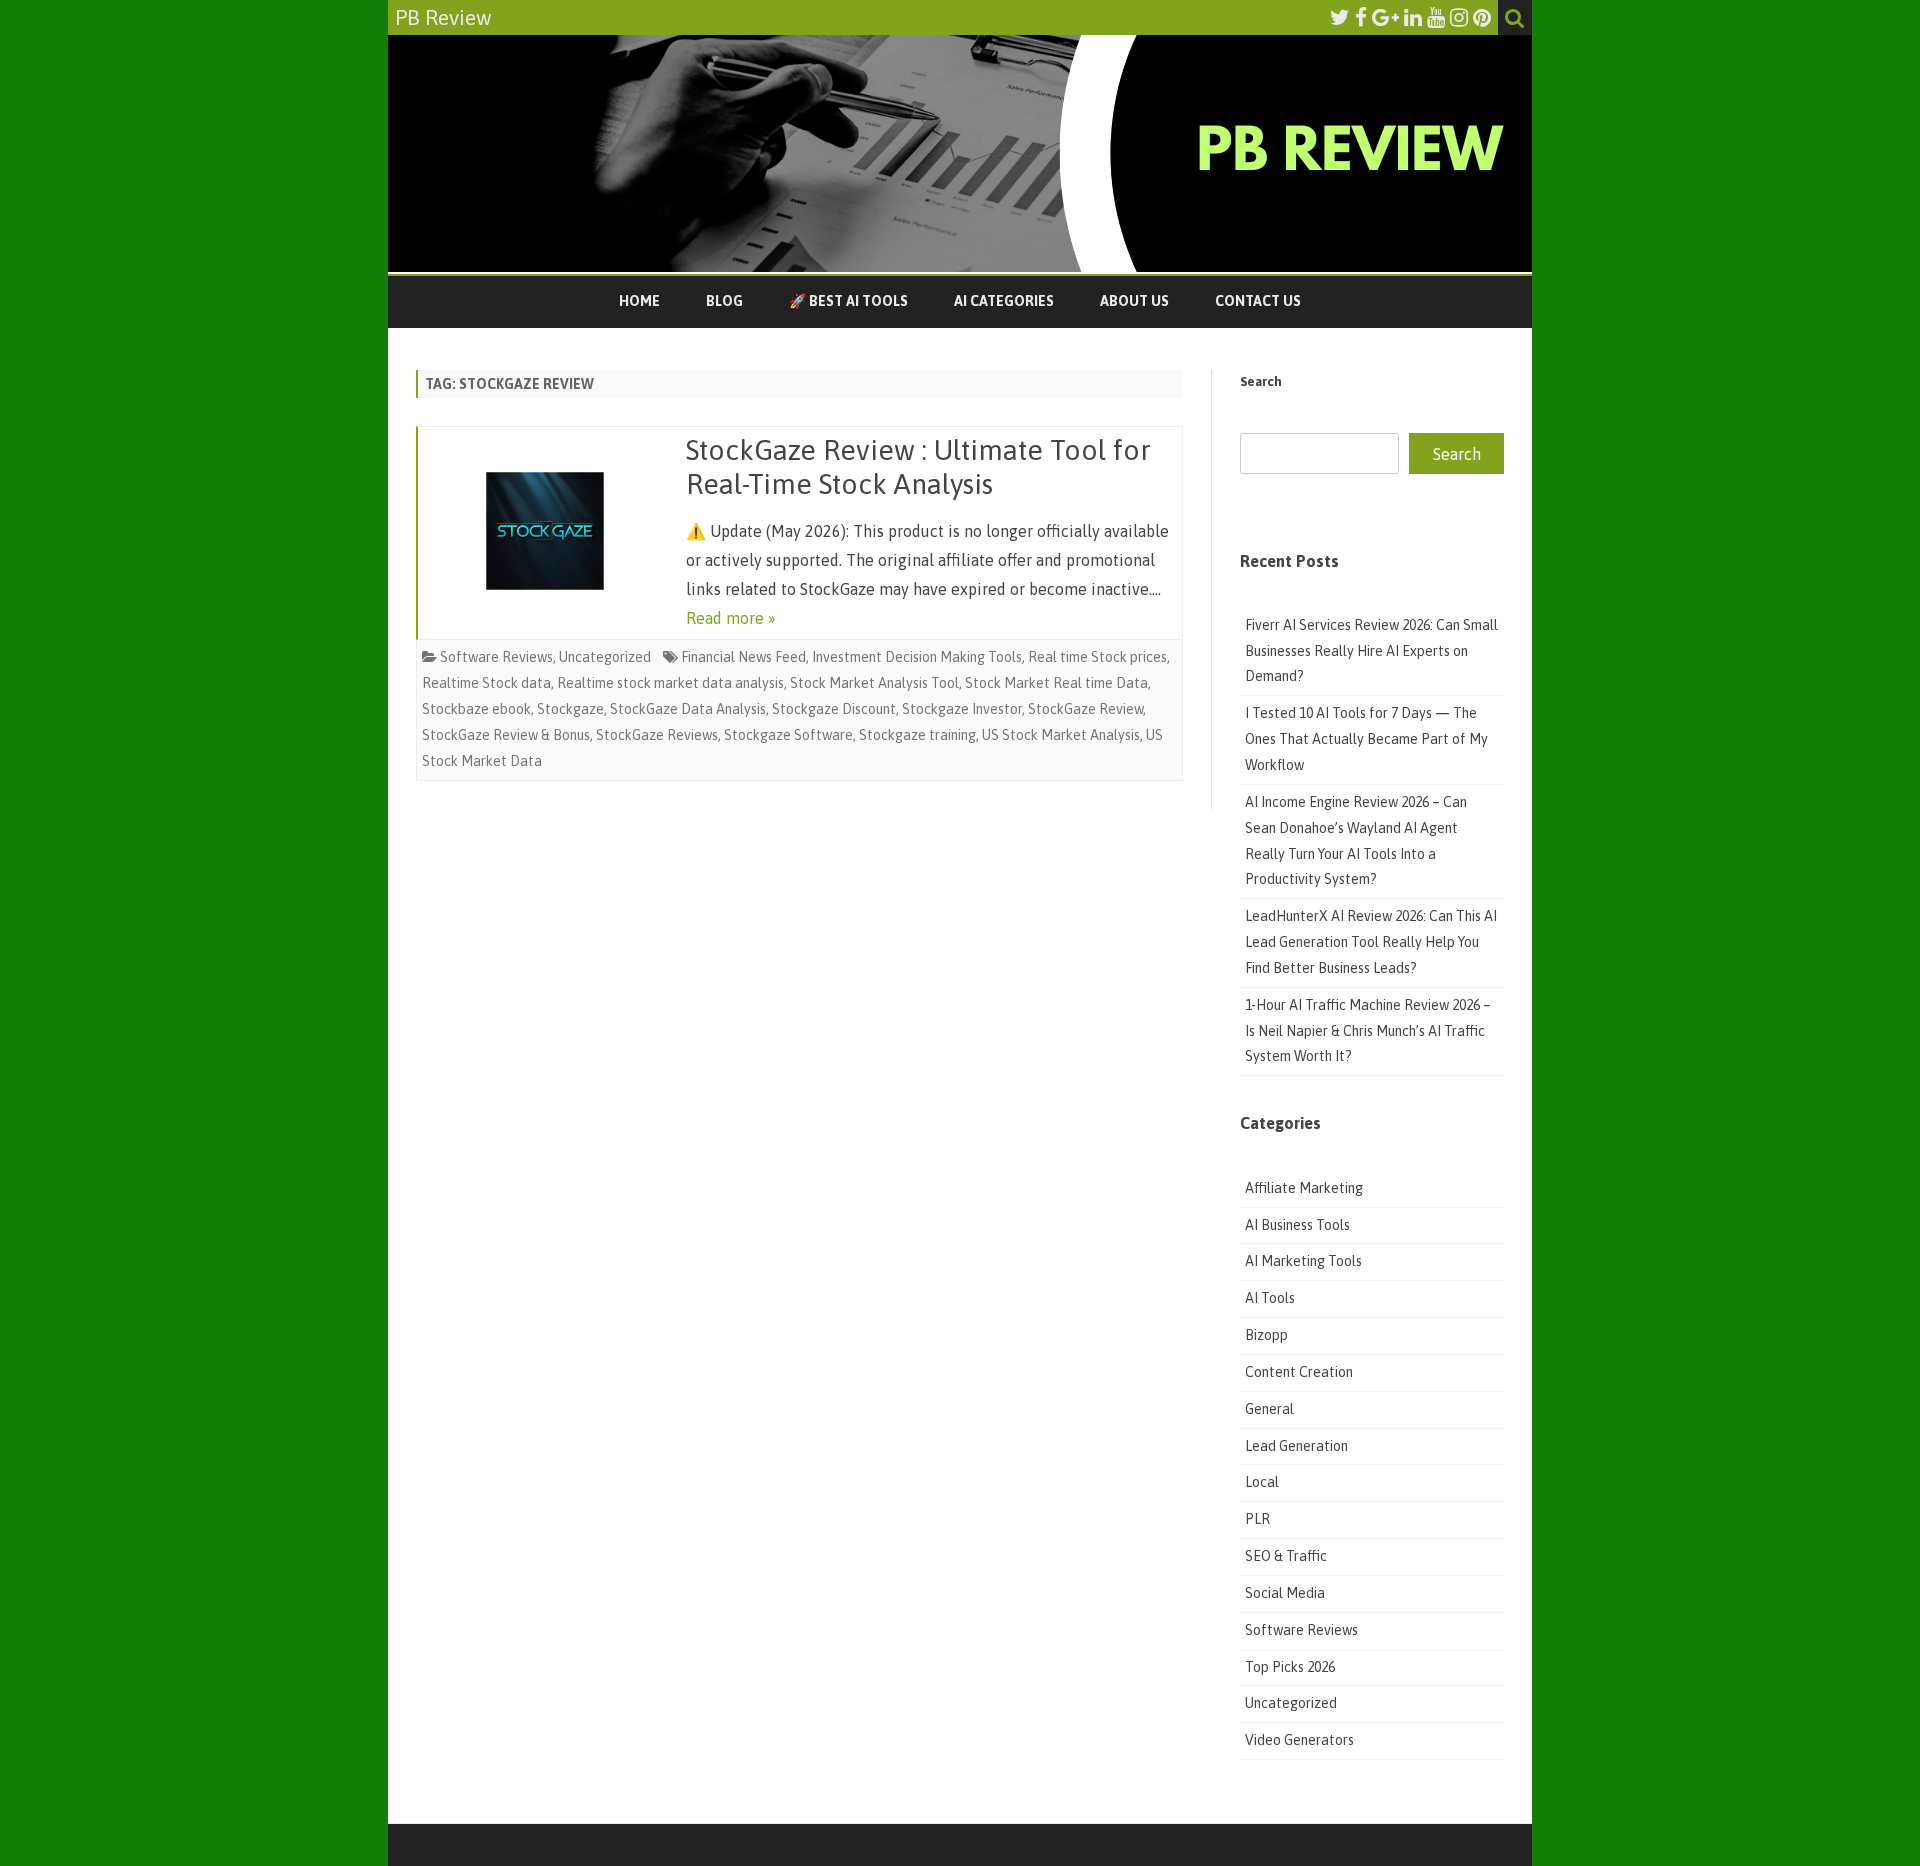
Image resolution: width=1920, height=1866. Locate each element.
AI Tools (1270, 1298)
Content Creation (1299, 1372)
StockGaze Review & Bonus (506, 735)
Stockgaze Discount (834, 709)
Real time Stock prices (1097, 657)
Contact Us (1258, 301)
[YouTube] (1436, 17)
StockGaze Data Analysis (688, 709)
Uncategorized (605, 657)
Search (1261, 381)
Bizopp (1268, 1335)
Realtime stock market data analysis (670, 683)
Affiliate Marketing (1304, 1188)
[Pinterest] (1482, 17)
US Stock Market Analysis (1061, 735)
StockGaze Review (1085, 709)
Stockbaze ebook (476, 709)
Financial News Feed (743, 657)
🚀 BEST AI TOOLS (848, 301)
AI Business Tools (1297, 1225)
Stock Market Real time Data (1056, 683)
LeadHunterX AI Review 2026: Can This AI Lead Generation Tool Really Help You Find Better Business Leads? (1371, 942)
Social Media (1285, 1593)
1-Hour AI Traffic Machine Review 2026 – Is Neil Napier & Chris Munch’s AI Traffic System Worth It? (1368, 1031)
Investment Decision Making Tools (917, 657)
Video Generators (1299, 1740)
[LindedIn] (1413, 17)
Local (1262, 1482)
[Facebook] (1361, 17)
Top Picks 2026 (1290, 1667)
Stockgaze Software (788, 735)
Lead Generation (1296, 1446)
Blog (724, 301)
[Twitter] (1340, 17)
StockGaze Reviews (657, 735)
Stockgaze (570, 709)
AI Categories (1004, 301)
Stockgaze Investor (962, 709)
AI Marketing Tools (1303, 1261)
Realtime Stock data (486, 683)
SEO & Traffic (1287, 1556)
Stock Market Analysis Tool (874, 683)
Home (639, 301)
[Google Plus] (1385, 17)
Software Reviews (496, 657)
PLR (1257, 1519)
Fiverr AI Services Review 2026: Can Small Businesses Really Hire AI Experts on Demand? (1371, 651)
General (1269, 1409)
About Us (1134, 301)
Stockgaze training (917, 735)
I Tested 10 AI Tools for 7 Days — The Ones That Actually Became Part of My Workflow (1366, 739)
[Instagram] (1459, 17)
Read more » (731, 618)
